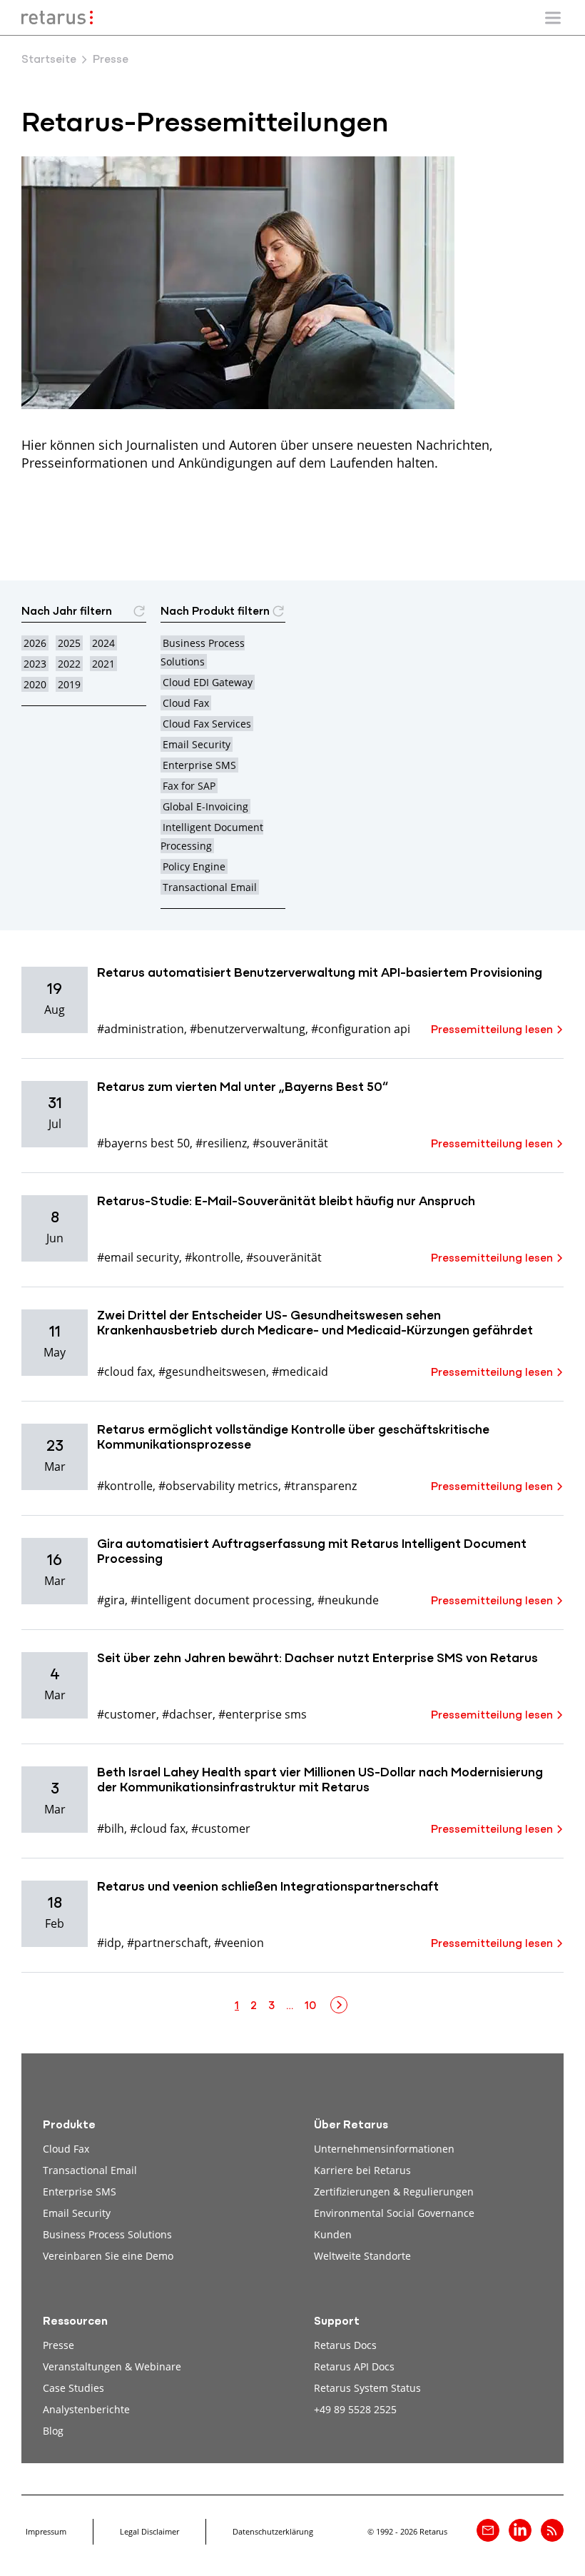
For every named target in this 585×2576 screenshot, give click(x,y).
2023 (35, 664)
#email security (138, 1257)
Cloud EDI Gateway (208, 682)
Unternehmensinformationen (384, 2149)
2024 (103, 643)
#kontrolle (213, 1257)
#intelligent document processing (221, 1600)
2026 (35, 643)
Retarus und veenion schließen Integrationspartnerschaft (268, 1888)
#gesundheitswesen (212, 1371)
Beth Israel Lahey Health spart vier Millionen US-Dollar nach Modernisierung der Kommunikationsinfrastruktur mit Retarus (320, 1781)
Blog (53, 2431)
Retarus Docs (345, 2345)
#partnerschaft (168, 1942)
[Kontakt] (488, 2530)
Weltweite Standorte (362, 2256)
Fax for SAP (189, 786)
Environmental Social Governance (394, 2213)
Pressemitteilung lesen (492, 1030)
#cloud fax (125, 1371)
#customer (127, 1714)
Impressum (46, 2531)
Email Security (197, 744)
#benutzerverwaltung (248, 1028)
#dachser (187, 1714)
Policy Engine (194, 866)
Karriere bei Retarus (362, 2170)
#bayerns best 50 (143, 1143)
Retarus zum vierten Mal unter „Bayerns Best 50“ (243, 1088)
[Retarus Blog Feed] (552, 2530)
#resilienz (221, 1143)
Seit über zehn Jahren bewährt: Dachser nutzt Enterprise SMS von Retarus (317, 1659)
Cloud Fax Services (207, 724)
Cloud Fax (186, 703)
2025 (69, 643)
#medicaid (300, 1371)
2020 (35, 684)
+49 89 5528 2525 (355, 2409)
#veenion (239, 1942)
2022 (69, 664)
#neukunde (348, 1600)
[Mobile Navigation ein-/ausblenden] (553, 18)
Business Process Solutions (107, 2234)
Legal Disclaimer (149, 2531)
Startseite (49, 60)
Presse (58, 2345)
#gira (111, 1600)
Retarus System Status (367, 2388)
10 (310, 2006)
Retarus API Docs (354, 2366)
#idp (109, 1942)
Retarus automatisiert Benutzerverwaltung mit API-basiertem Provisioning (320, 974)
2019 (69, 684)
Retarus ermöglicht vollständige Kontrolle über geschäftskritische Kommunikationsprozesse (293, 1439)
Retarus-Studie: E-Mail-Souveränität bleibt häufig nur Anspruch (286, 1202)
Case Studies (73, 2388)
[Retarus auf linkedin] (520, 2530)
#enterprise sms (263, 1714)
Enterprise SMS (199, 765)
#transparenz (320, 1485)
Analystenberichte (86, 2409)
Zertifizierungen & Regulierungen (394, 2192)
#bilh (111, 1828)
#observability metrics (218, 1485)
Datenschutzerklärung (273, 2531)
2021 (103, 664)
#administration (141, 1028)
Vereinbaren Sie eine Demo (108, 2256)
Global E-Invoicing (205, 806)
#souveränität (290, 1143)
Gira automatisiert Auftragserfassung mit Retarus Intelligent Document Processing (312, 1553)
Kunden (333, 2234)
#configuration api (361, 1028)
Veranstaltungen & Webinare (112, 2366)
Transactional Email (210, 887)
